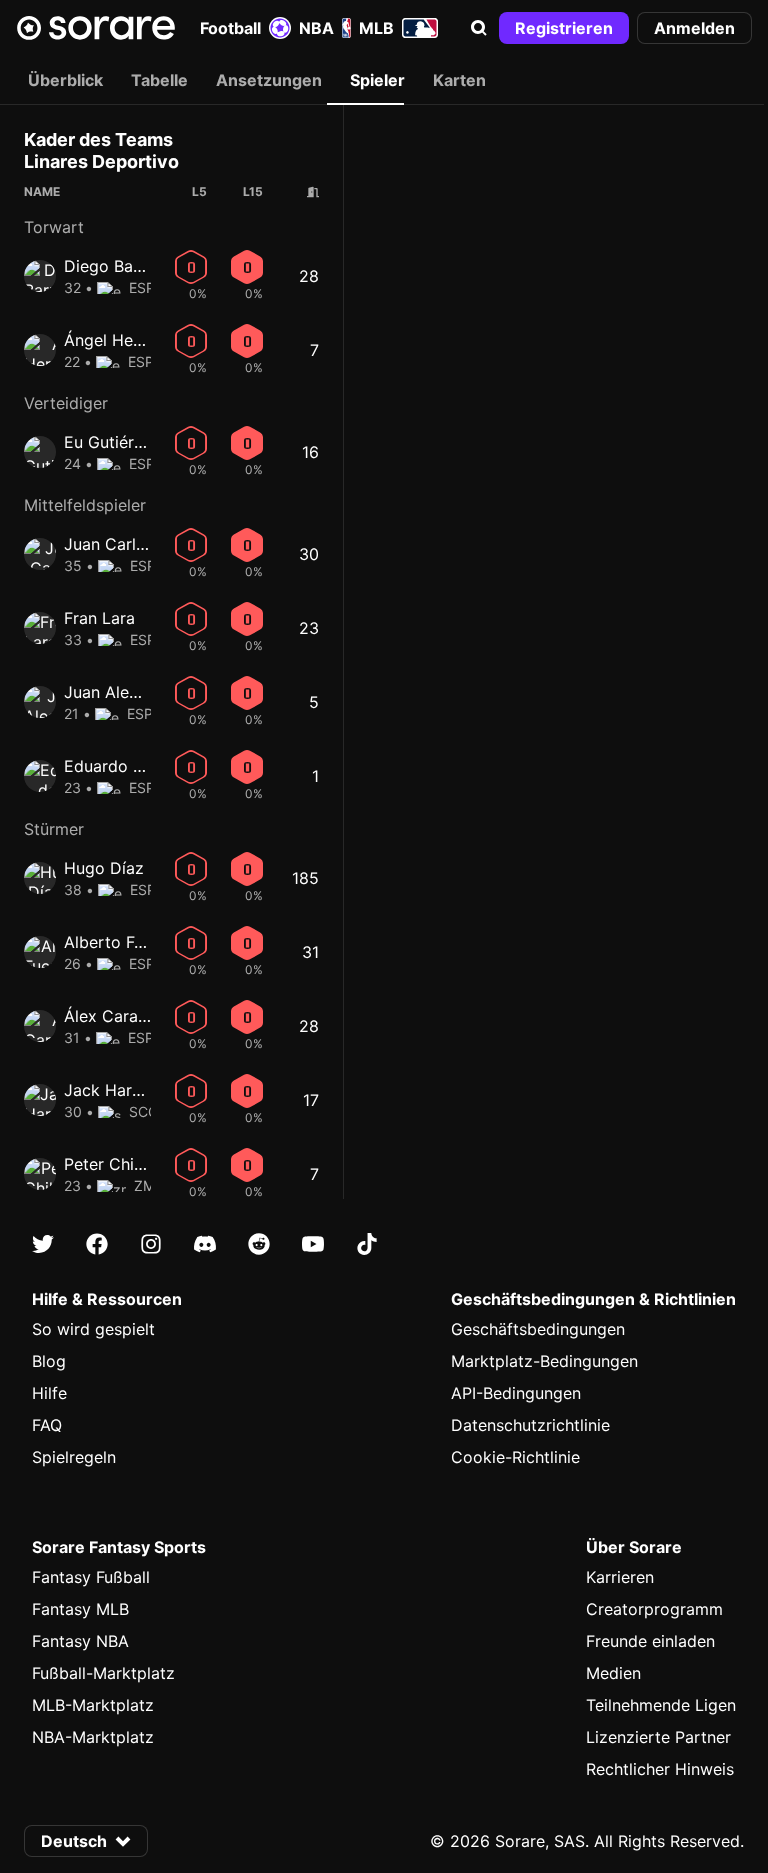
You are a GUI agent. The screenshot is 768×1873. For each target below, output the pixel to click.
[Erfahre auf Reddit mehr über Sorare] (259, 1244)
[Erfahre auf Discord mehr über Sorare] (205, 1244)
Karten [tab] (459, 80)
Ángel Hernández (129, 340)
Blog (49, 1361)
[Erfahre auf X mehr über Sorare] (43, 1244)
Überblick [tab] (65, 80)
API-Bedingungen (516, 1393)
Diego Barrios (115, 266)
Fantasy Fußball (91, 1577)
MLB (376, 28)
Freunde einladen (650, 1641)
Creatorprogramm (654, 1609)
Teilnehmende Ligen (661, 1705)
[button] (479, 28)
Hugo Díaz (104, 868)
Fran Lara (99, 618)
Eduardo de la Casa (138, 766)
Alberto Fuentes (124, 942)
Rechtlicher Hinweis (660, 1769)
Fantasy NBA (80, 1641)
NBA (316, 28)
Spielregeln (74, 1457)
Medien (613, 1673)
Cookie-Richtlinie (515, 1457)
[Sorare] (96, 28)
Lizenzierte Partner (658, 1737)
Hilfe (49, 1393)
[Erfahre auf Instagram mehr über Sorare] (151, 1244)
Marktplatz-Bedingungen (544, 1361)
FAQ (47, 1425)
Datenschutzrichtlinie (530, 1425)
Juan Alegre (109, 692)
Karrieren (620, 1577)
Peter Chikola (115, 1164)
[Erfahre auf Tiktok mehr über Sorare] (367, 1244)
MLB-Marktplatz (93, 1705)
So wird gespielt (93, 1329)
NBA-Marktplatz (93, 1737)
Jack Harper (110, 1090)
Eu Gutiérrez (111, 442)
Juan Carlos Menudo (142, 544)
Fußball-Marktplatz (103, 1673)
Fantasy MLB (80, 1609)
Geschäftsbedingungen (538, 1329)
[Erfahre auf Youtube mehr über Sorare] (313, 1244)
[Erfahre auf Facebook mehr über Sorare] (97, 1244)
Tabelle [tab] (159, 80)
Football (230, 28)
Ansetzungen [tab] (269, 80)
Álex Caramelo (119, 1016)
